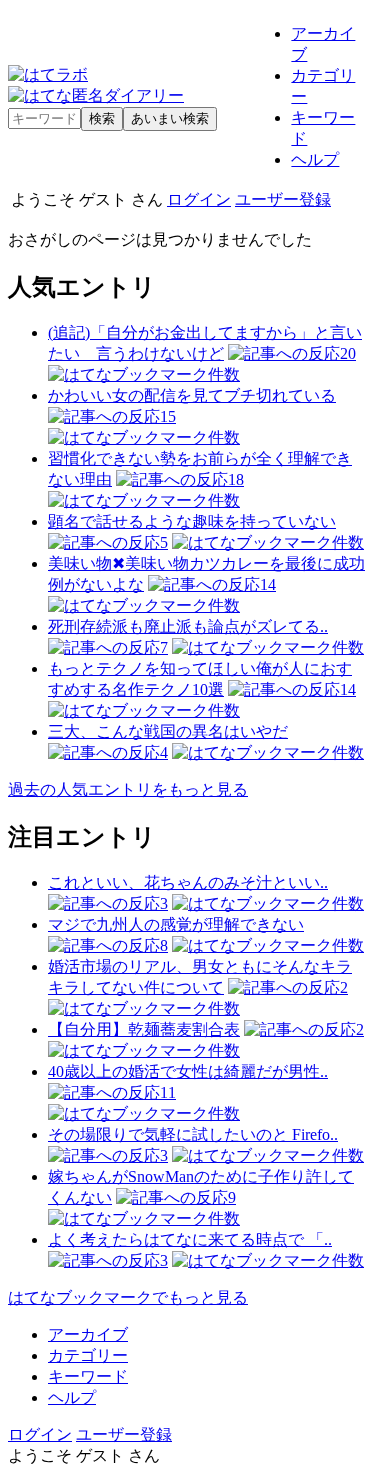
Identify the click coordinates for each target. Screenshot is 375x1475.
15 (168, 416)
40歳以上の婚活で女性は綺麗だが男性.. (188, 1071)
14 (268, 584)
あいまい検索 (170, 118)
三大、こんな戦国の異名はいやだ (168, 731)
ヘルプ (315, 159)
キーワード (88, 1376)
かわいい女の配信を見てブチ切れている (192, 395)
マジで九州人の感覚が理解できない (176, 924)
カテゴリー (88, 1355)
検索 (102, 118)
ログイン (199, 199)
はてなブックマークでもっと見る (128, 1297)
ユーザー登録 (283, 199)
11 (168, 1092)
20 (348, 353)
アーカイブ (88, 1334)
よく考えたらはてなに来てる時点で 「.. (190, 1239)
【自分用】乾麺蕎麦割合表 (144, 1029)
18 (236, 479)
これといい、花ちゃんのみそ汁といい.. (188, 882)
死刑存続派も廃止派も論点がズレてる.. (188, 626)
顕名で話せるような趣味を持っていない (192, 521)
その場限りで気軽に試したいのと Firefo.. (193, 1134)
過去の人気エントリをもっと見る (128, 789)
